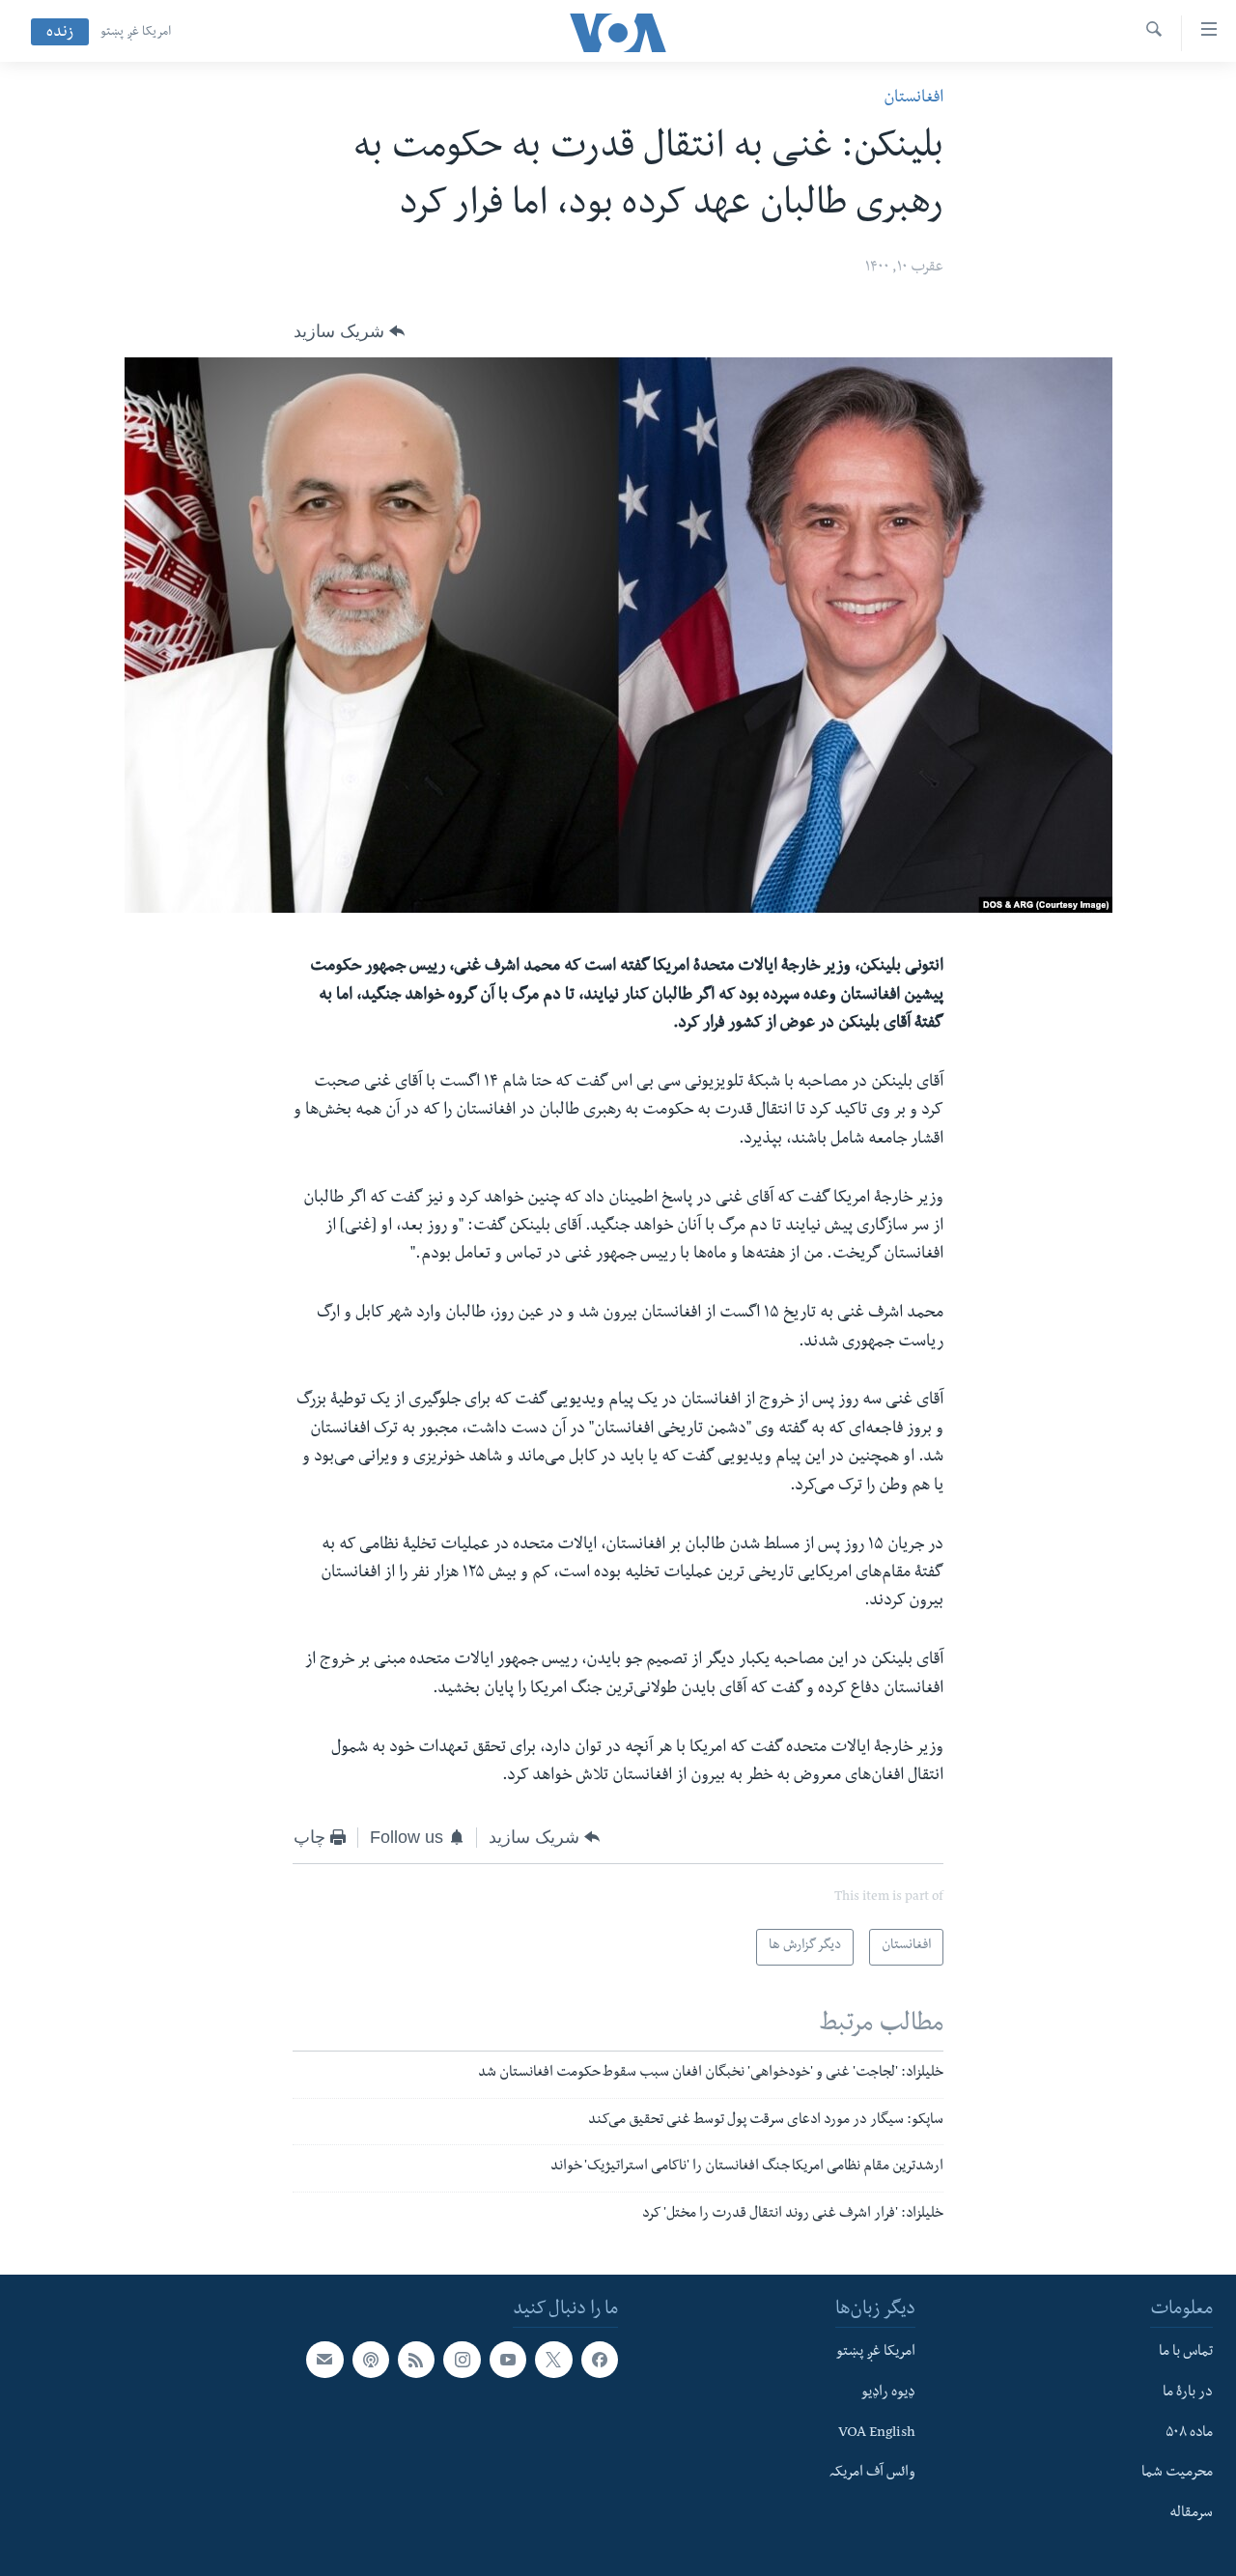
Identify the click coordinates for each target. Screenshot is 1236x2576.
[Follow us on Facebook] (600, 2360)
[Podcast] (371, 2360)
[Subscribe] (324, 2360)
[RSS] (416, 2360)
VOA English (877, 2434)
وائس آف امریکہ (872, 2474)
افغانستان (913, 99)
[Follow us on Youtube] (508, 2360)
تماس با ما (1186, 2353)
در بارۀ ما (1188, 2393)
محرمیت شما (1177, 2474)
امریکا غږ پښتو (136, 33)
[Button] (349, 331)
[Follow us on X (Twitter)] (553, 2360)
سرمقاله (1191, 2514)
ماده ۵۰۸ (1189, 2434)
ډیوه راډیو (888, 2393)
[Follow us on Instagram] (462, 2360)
